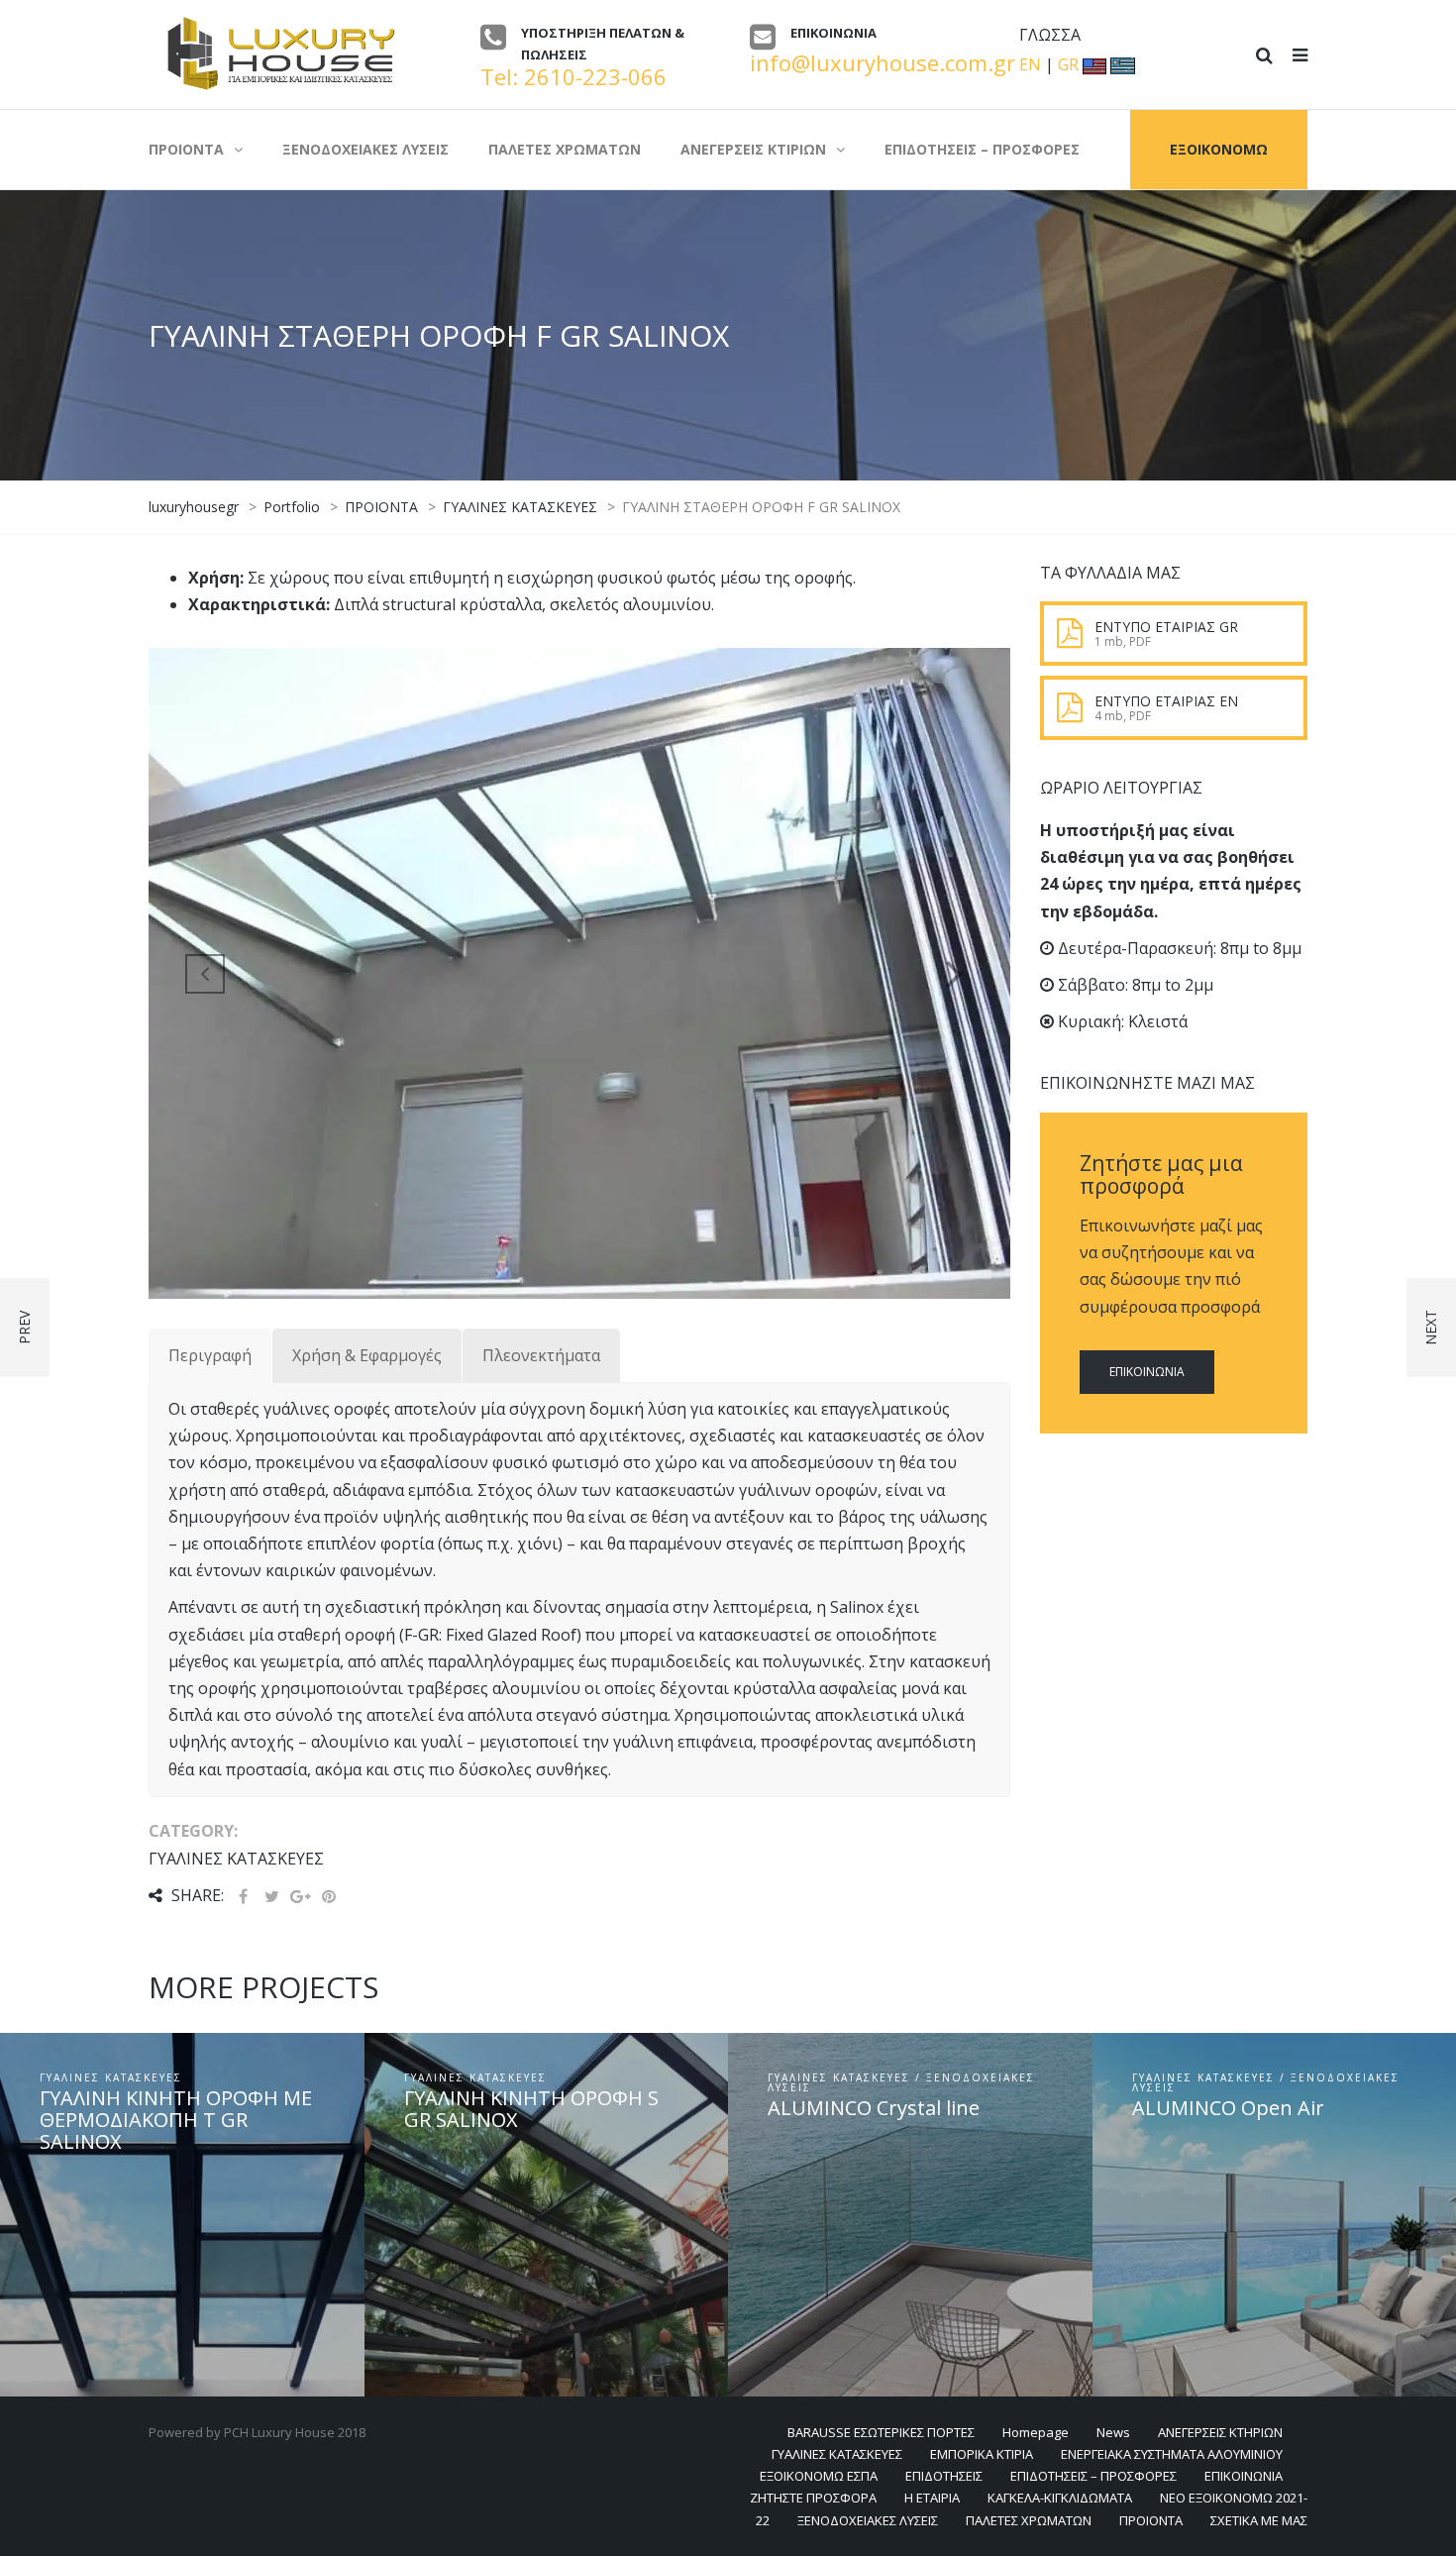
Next (954, 973)
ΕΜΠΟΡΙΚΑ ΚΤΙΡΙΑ (982, 2454)
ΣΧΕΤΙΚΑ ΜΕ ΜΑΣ (1259, 2520)
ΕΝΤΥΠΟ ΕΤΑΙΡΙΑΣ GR (1166, 627)
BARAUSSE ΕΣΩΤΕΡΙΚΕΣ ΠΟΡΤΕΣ (881, 2432)
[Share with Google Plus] (300, 1897)
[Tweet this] (271, 1897)
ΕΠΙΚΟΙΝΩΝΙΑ (1147, 1372)
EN (1030, 64)
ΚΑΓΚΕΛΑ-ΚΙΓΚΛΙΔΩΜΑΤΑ (1060, 2498)
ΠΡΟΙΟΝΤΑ (1151, 2520)
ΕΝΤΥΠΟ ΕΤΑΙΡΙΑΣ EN (1166, 701)
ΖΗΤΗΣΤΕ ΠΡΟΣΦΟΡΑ (813, 2498)
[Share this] (243, 1897)
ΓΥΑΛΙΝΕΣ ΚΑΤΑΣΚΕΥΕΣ (837, 2454)
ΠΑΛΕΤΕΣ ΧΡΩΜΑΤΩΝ (1029, 2520)
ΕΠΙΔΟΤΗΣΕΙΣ (944, 2476)
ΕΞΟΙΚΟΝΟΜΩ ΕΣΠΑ (819, 2476)
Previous (205, 973)
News (1113, 2432)
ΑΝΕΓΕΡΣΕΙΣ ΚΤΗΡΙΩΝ (1220, 2432)
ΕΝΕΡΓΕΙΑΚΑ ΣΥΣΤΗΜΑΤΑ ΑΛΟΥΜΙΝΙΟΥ (1172, 2454)
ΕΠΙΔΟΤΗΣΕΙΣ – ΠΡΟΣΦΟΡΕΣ (1093, 2476)
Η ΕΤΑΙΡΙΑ (932, 2498)
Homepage (1036, 2432)
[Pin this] (329, 1897)
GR (1068, 64)
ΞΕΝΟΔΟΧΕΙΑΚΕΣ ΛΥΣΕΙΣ (868, 2520)
